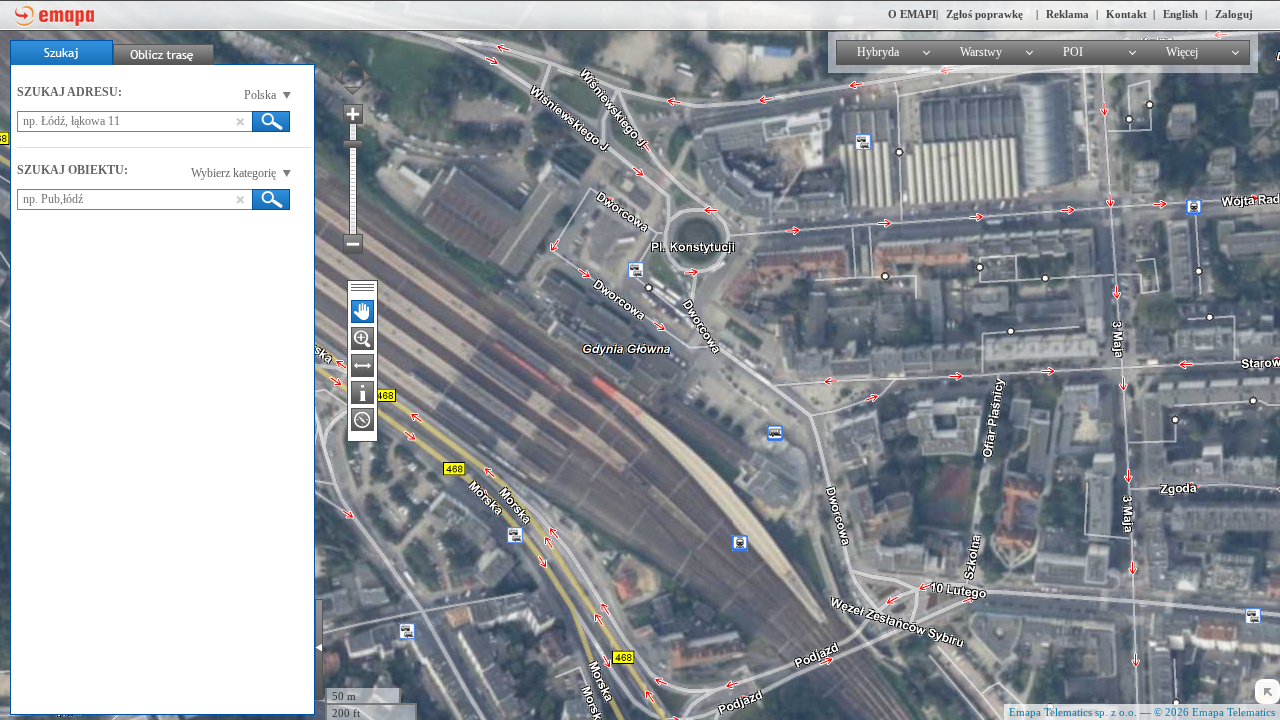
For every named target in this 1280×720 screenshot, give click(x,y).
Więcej (1182, 52)
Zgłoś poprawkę (984, 14)
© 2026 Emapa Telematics (1214, 712)
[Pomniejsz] (353, 244)
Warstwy (981, 52)
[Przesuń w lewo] (343, 77)
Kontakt (1126, 14)
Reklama (1067, 14)
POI (1073, 52)
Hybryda (878, 52)
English (1180, 14)
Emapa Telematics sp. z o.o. (1073, 712)
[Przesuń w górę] (353, 59)
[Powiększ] (353, 114)
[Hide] (1267, 691)
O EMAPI (912, 14)
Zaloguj (1234, 14)
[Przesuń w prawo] (362, 77)
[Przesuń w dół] (353, 95)
